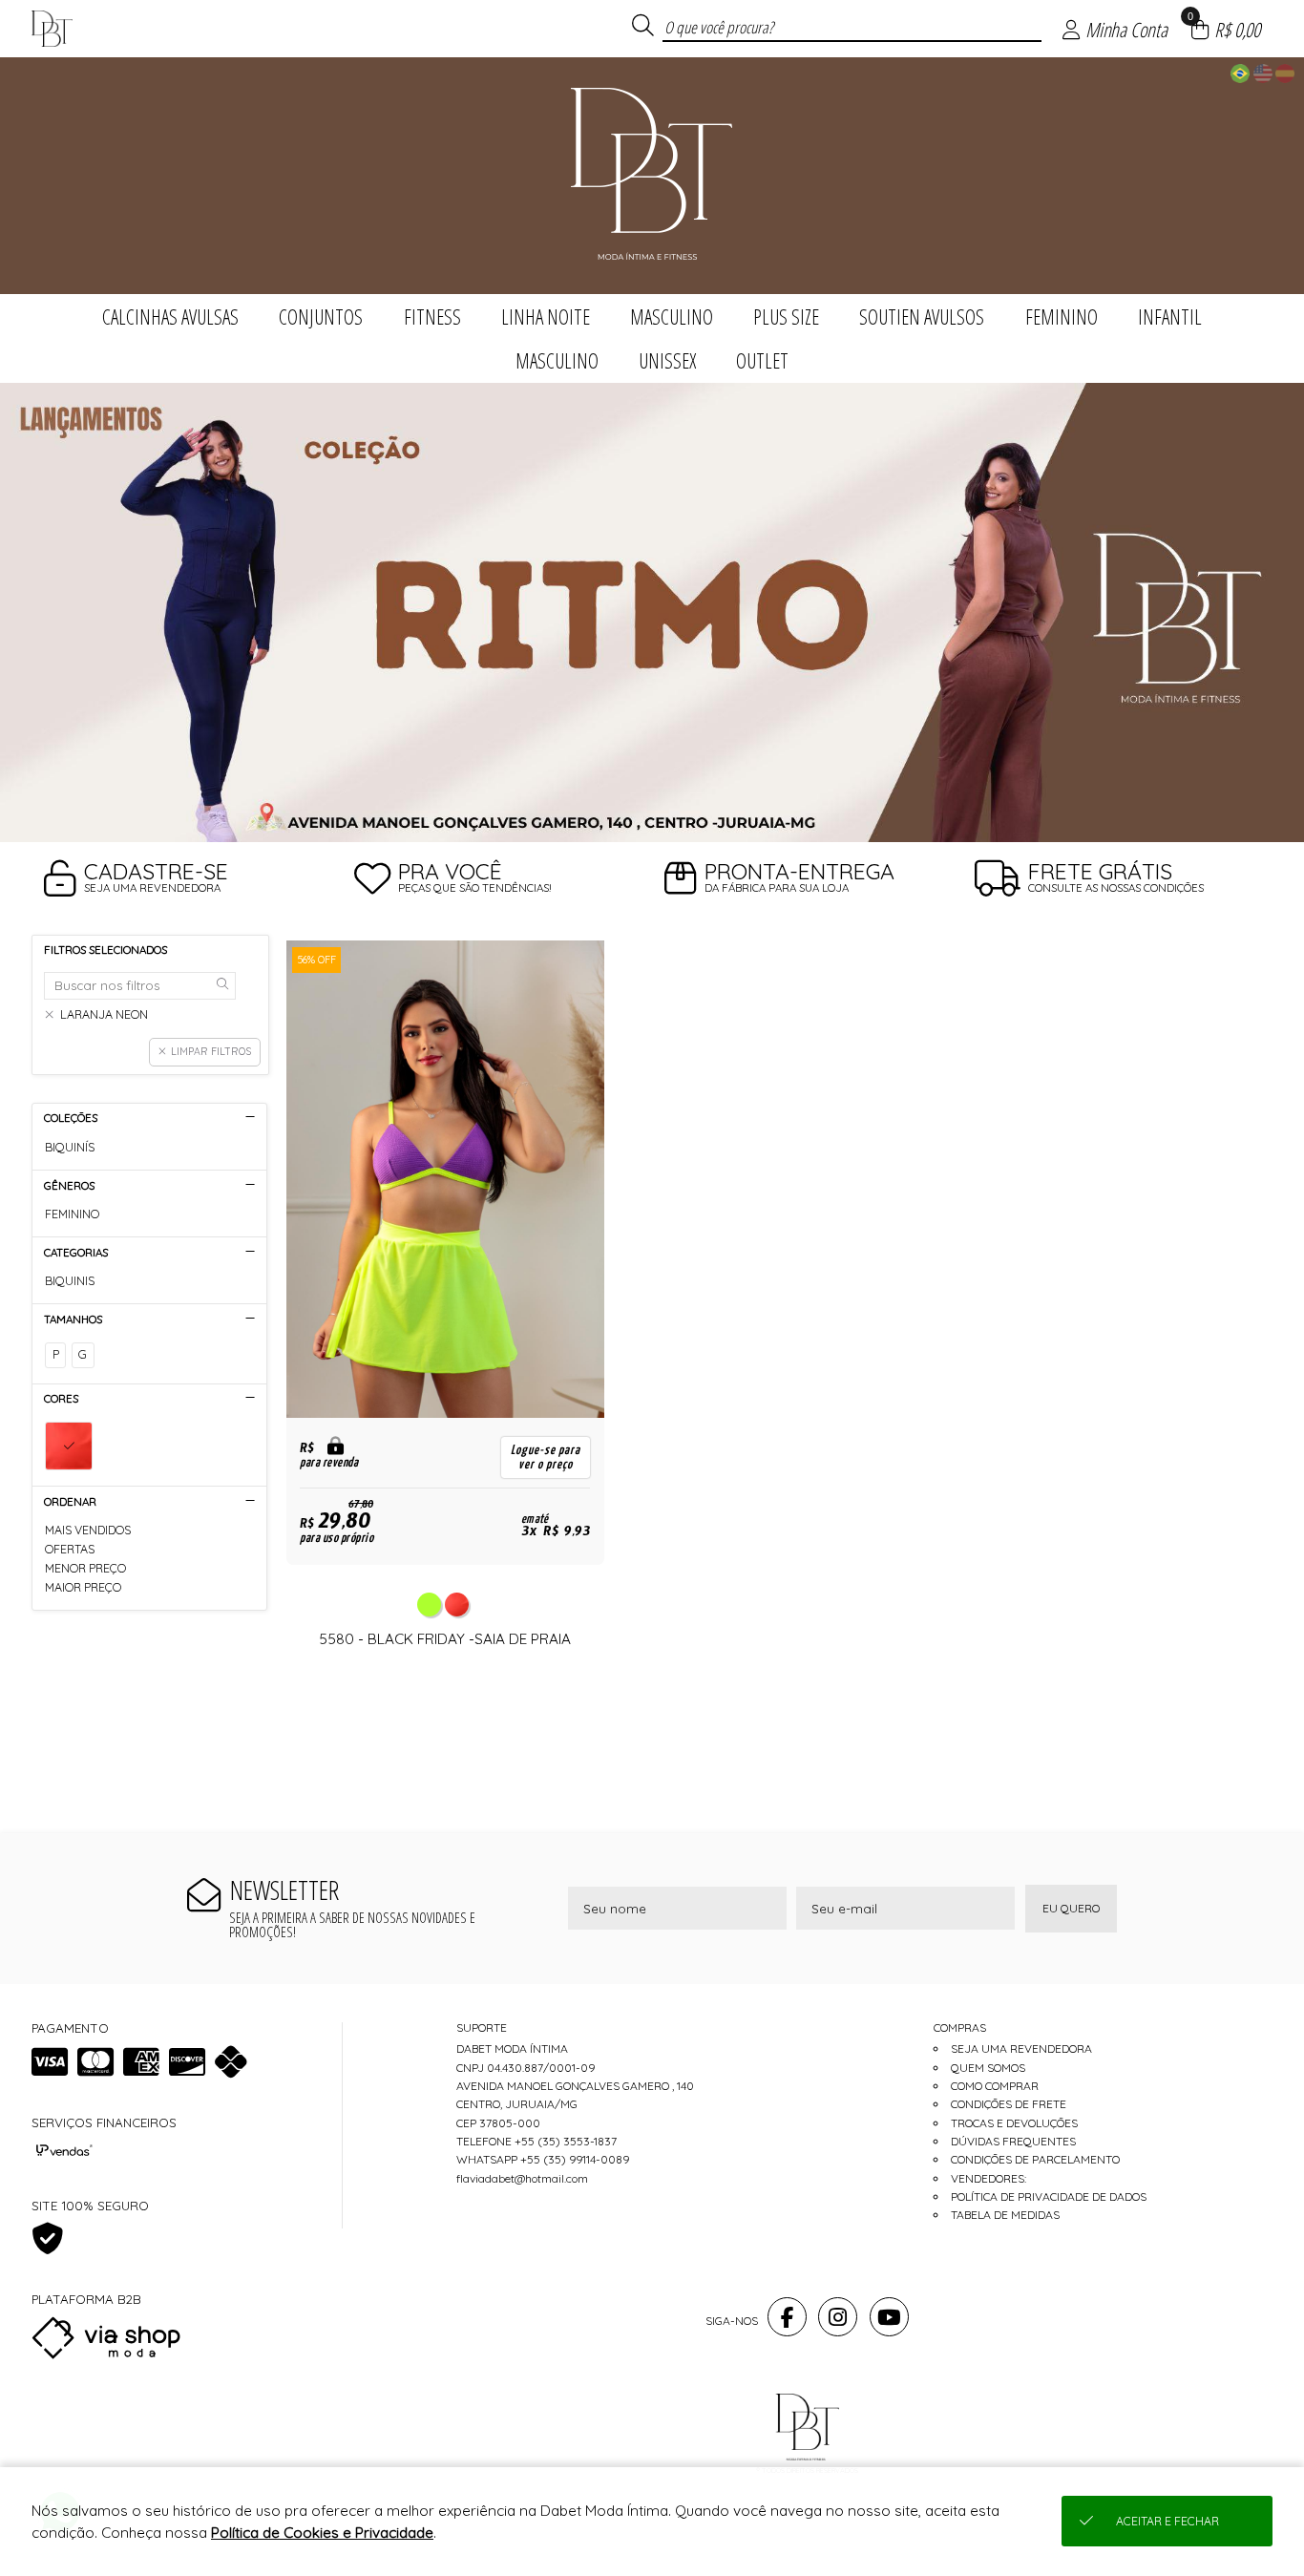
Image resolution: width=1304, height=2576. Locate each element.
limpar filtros (211, 1051)
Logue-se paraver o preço (546, 1457)
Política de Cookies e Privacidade (322, 2533)
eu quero (1071, 1908)
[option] (652, 612)
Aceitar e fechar (1167, 2521)
